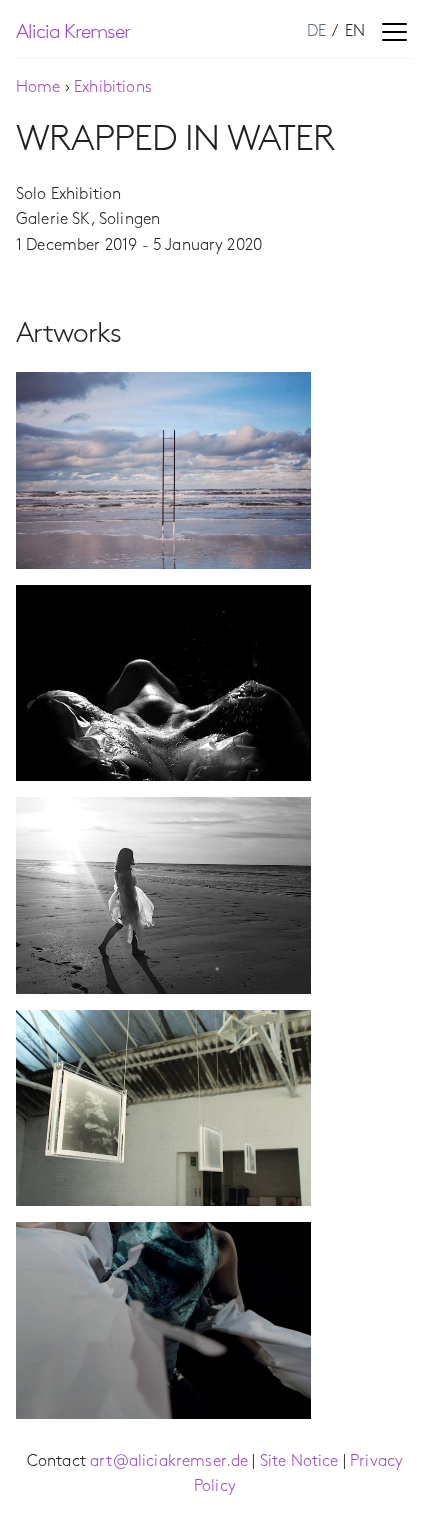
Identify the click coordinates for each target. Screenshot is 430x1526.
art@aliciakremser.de (169, 1461)
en (355, 31)
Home (38, 87)
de (318, 31)
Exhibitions (113, 87)
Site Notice (299, 1461)
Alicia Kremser (73, 32)
